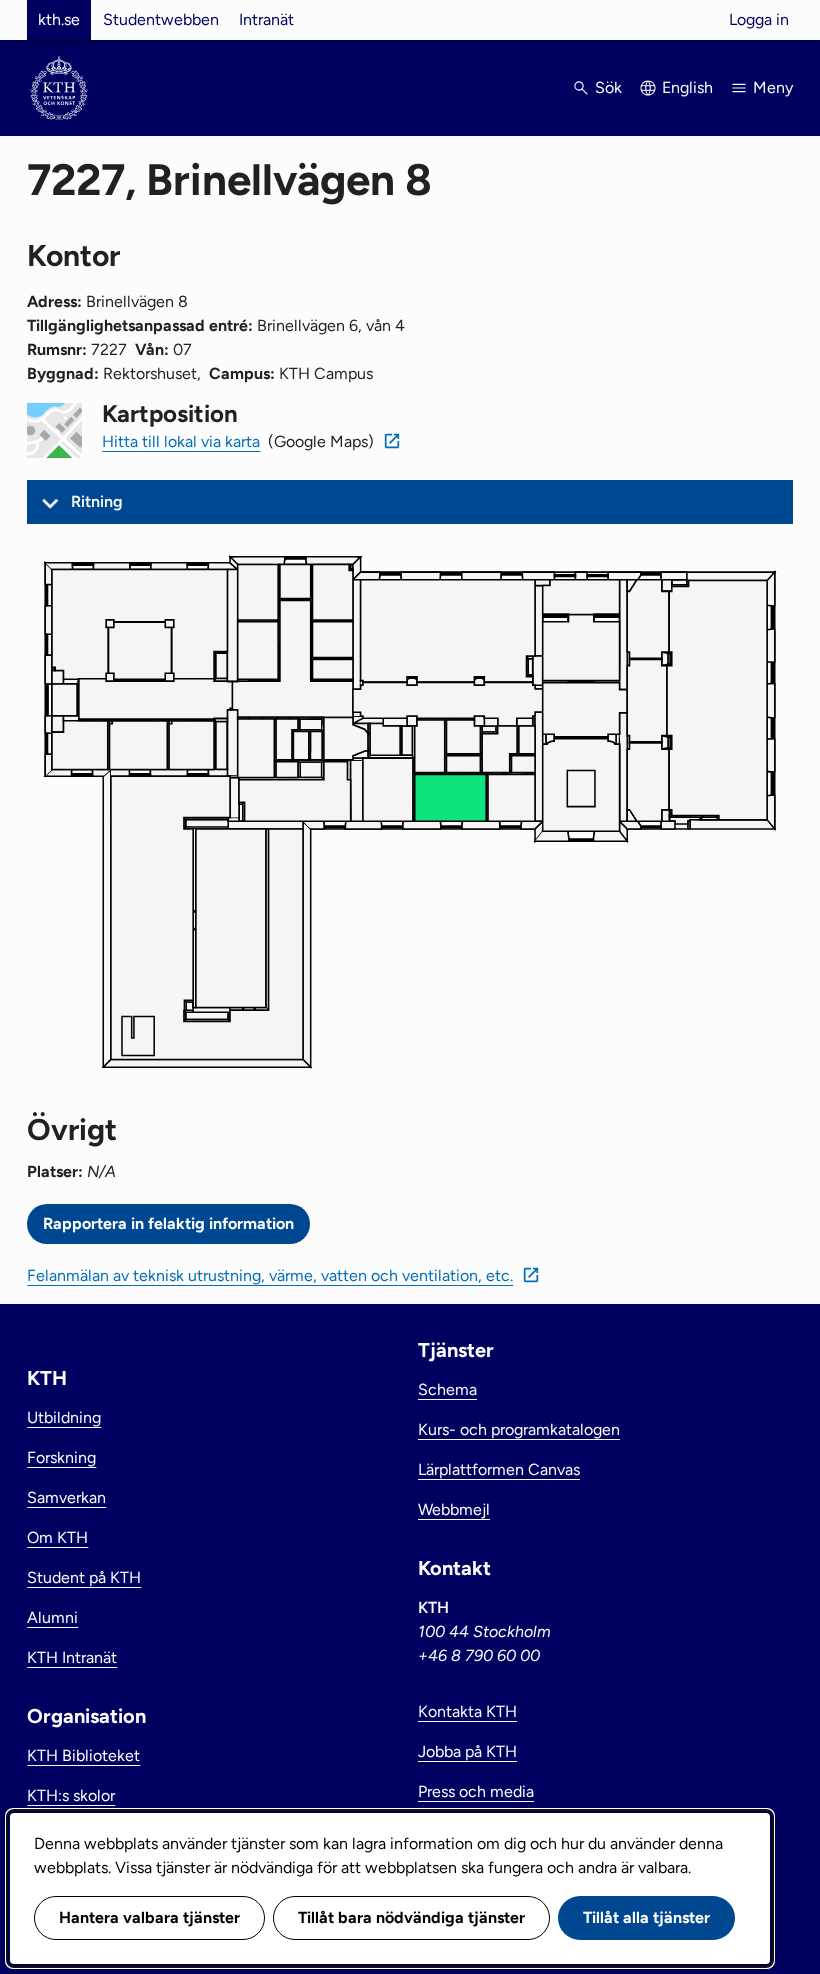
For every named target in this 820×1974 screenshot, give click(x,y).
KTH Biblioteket (83, 1755)
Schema (447, 1389)
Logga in (759, 19)
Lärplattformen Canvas (499, 1469)
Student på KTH (84, 1577)
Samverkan (66, 1497)
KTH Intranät (72, 1657)
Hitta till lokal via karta (181, 441)
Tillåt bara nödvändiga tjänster (411, 1917)
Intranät (266, 19)
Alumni (52, 1617)
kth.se (59, 19)
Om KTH (57, 1537)
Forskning (61, 1457)
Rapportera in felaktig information (168, 1223)
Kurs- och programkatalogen (519, 1429)
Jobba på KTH (467, 1751)
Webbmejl (454, 1509)
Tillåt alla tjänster (646, 1917)
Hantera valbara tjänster (149, 1917)
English (687, 87)
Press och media (476, 1791)
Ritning (97, 501)
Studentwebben (161, 19)
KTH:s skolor (71, 1795)
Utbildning (64, 1417)
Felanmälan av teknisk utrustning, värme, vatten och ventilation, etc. (270, 1275)
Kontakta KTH (467, 1711)
